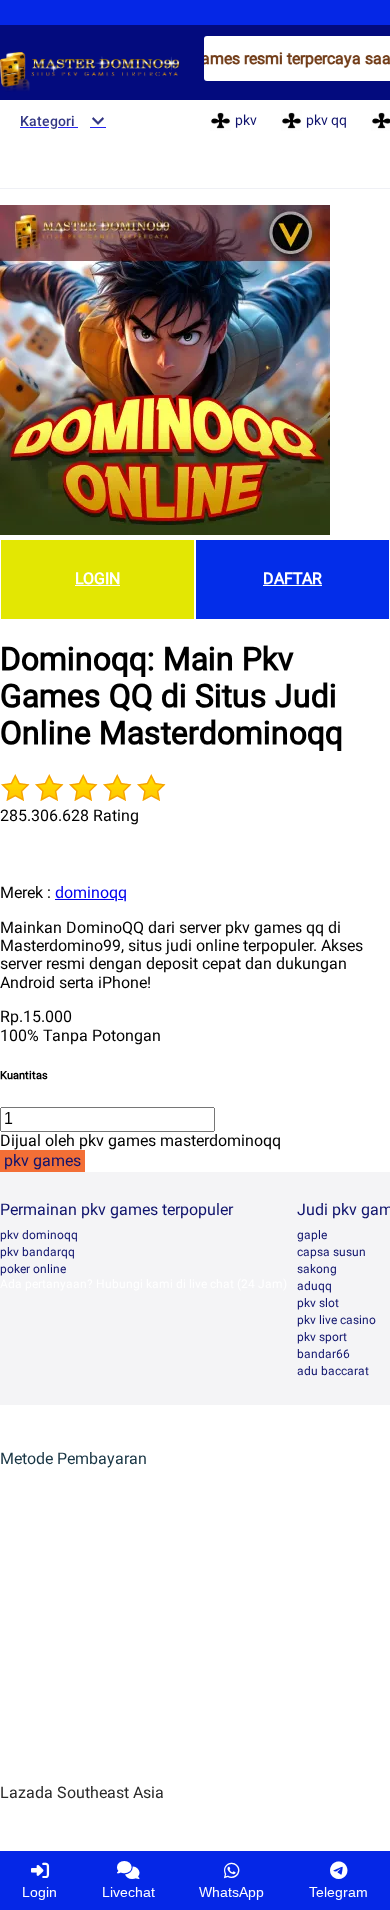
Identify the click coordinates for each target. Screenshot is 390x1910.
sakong (317, 1269)
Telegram (338, 1892)
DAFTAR (292, 578)
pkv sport (322, 1337)
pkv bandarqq (37, 1252)
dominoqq (91, 892)
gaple (312, 1235)
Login (39, 1892)
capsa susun (331, 1252)
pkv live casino (336, 1320)
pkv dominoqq (39, 1235)
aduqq (314, 1286)
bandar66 (323, 1354)
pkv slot (318, 1303)
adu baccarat (333, 1371)
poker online (33, 1269)
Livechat (128, 1892)
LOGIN (97, 578)
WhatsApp (231, 1892)
